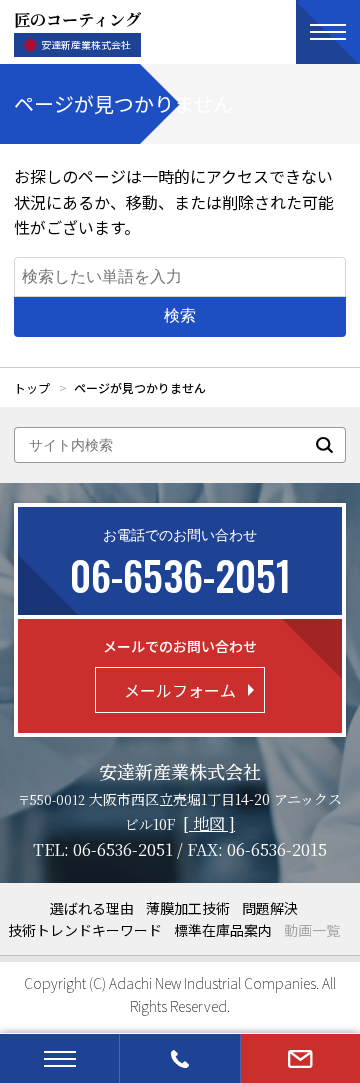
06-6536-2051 (123, 849)
